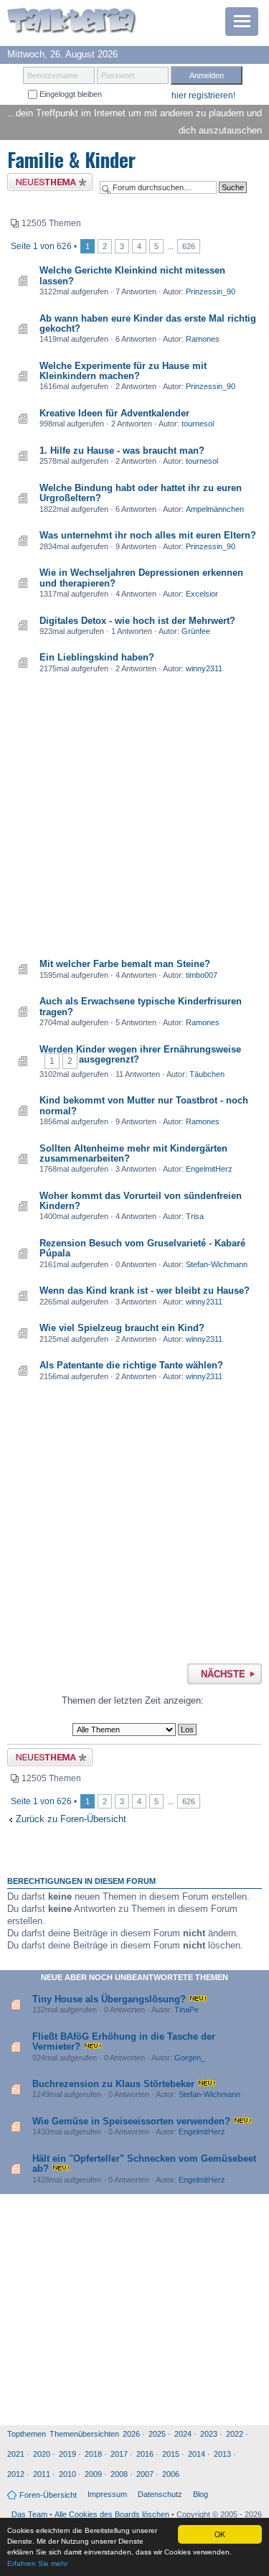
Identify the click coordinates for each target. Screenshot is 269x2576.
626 (189, 246)
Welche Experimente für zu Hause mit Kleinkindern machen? (123, 371)
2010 (67, 2474)
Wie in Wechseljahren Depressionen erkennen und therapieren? (141, 578)
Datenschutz (160, 2494)
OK (220, 2534)
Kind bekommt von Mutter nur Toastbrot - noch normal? (144, 1105)
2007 (145, 2474)
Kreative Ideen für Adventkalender (114, 413)
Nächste (223, 1674)
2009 (93, 2474)
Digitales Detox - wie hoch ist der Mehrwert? (137, 621)
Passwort (118, 75)
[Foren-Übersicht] (72, 22)
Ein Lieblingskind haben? (97, 657)
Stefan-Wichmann (217, 1264)
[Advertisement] (134, 817)
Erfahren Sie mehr (37, 2563)
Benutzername (53, 75)
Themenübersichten (84, 2434)
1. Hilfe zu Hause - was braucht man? (122, 451)
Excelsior (202, 594)
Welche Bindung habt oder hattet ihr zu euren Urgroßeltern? (141, 493)
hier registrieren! (203, 95)
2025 (157, 2434)
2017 (119, 2454)
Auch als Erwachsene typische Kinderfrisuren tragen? (141, 1006)
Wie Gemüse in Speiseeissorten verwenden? (131, 2121)
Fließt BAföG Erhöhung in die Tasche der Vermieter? (124, 2041)
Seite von (41, 246)
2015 (171, 2454)
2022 (235, 2434)
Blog (200, 2494)
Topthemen (27, 2434)
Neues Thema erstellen (46, 184)
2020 (42, 2454)
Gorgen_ (190, 2058)
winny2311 (204, 668)
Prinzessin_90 (211, 291)
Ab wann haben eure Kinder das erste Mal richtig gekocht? (148, 323)
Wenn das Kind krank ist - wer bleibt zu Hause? (145, 1291)
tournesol (198, 424)
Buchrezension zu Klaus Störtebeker (113, 2084)
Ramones (203, 339)
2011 (42, 2474)
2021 (16, 2454)
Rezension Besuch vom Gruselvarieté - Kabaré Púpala (142, 1248)
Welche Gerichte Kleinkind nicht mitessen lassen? (132, 275)
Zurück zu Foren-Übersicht (71, 1819)
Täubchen (207, 1074)
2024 (183, 2434)
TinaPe (187, 2010)
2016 (145, 2454)
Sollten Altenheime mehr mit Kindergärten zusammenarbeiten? (133, 1153)
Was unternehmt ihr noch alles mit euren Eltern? (148, 535)
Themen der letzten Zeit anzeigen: (133, 1700)
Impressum (107, 2494)
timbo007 (202, 975)
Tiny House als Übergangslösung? (109, 1999)
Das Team (29, 2514)
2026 (131, 2434)
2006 (171, 2474)
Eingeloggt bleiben (70, 94)
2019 (67, 2454)
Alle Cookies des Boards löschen (112, 2514)
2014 (197, 2454)
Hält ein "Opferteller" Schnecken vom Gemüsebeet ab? (144, 2164)
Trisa (195, 1216)
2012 (16, 2474)
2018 (93, 2454)
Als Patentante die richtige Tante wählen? (131, 1365)
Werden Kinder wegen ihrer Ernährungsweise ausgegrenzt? (140, 1054)
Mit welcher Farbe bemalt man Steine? (125, 964)
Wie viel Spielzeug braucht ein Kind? (122, 1328)
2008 (119, 2474)
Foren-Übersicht (48, 2495)
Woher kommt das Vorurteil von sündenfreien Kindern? (141, 1201)
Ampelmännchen (215, 509)
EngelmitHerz (209, 1169)
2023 (209, 2434)
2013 (222, 2454)
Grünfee (196, 631)
